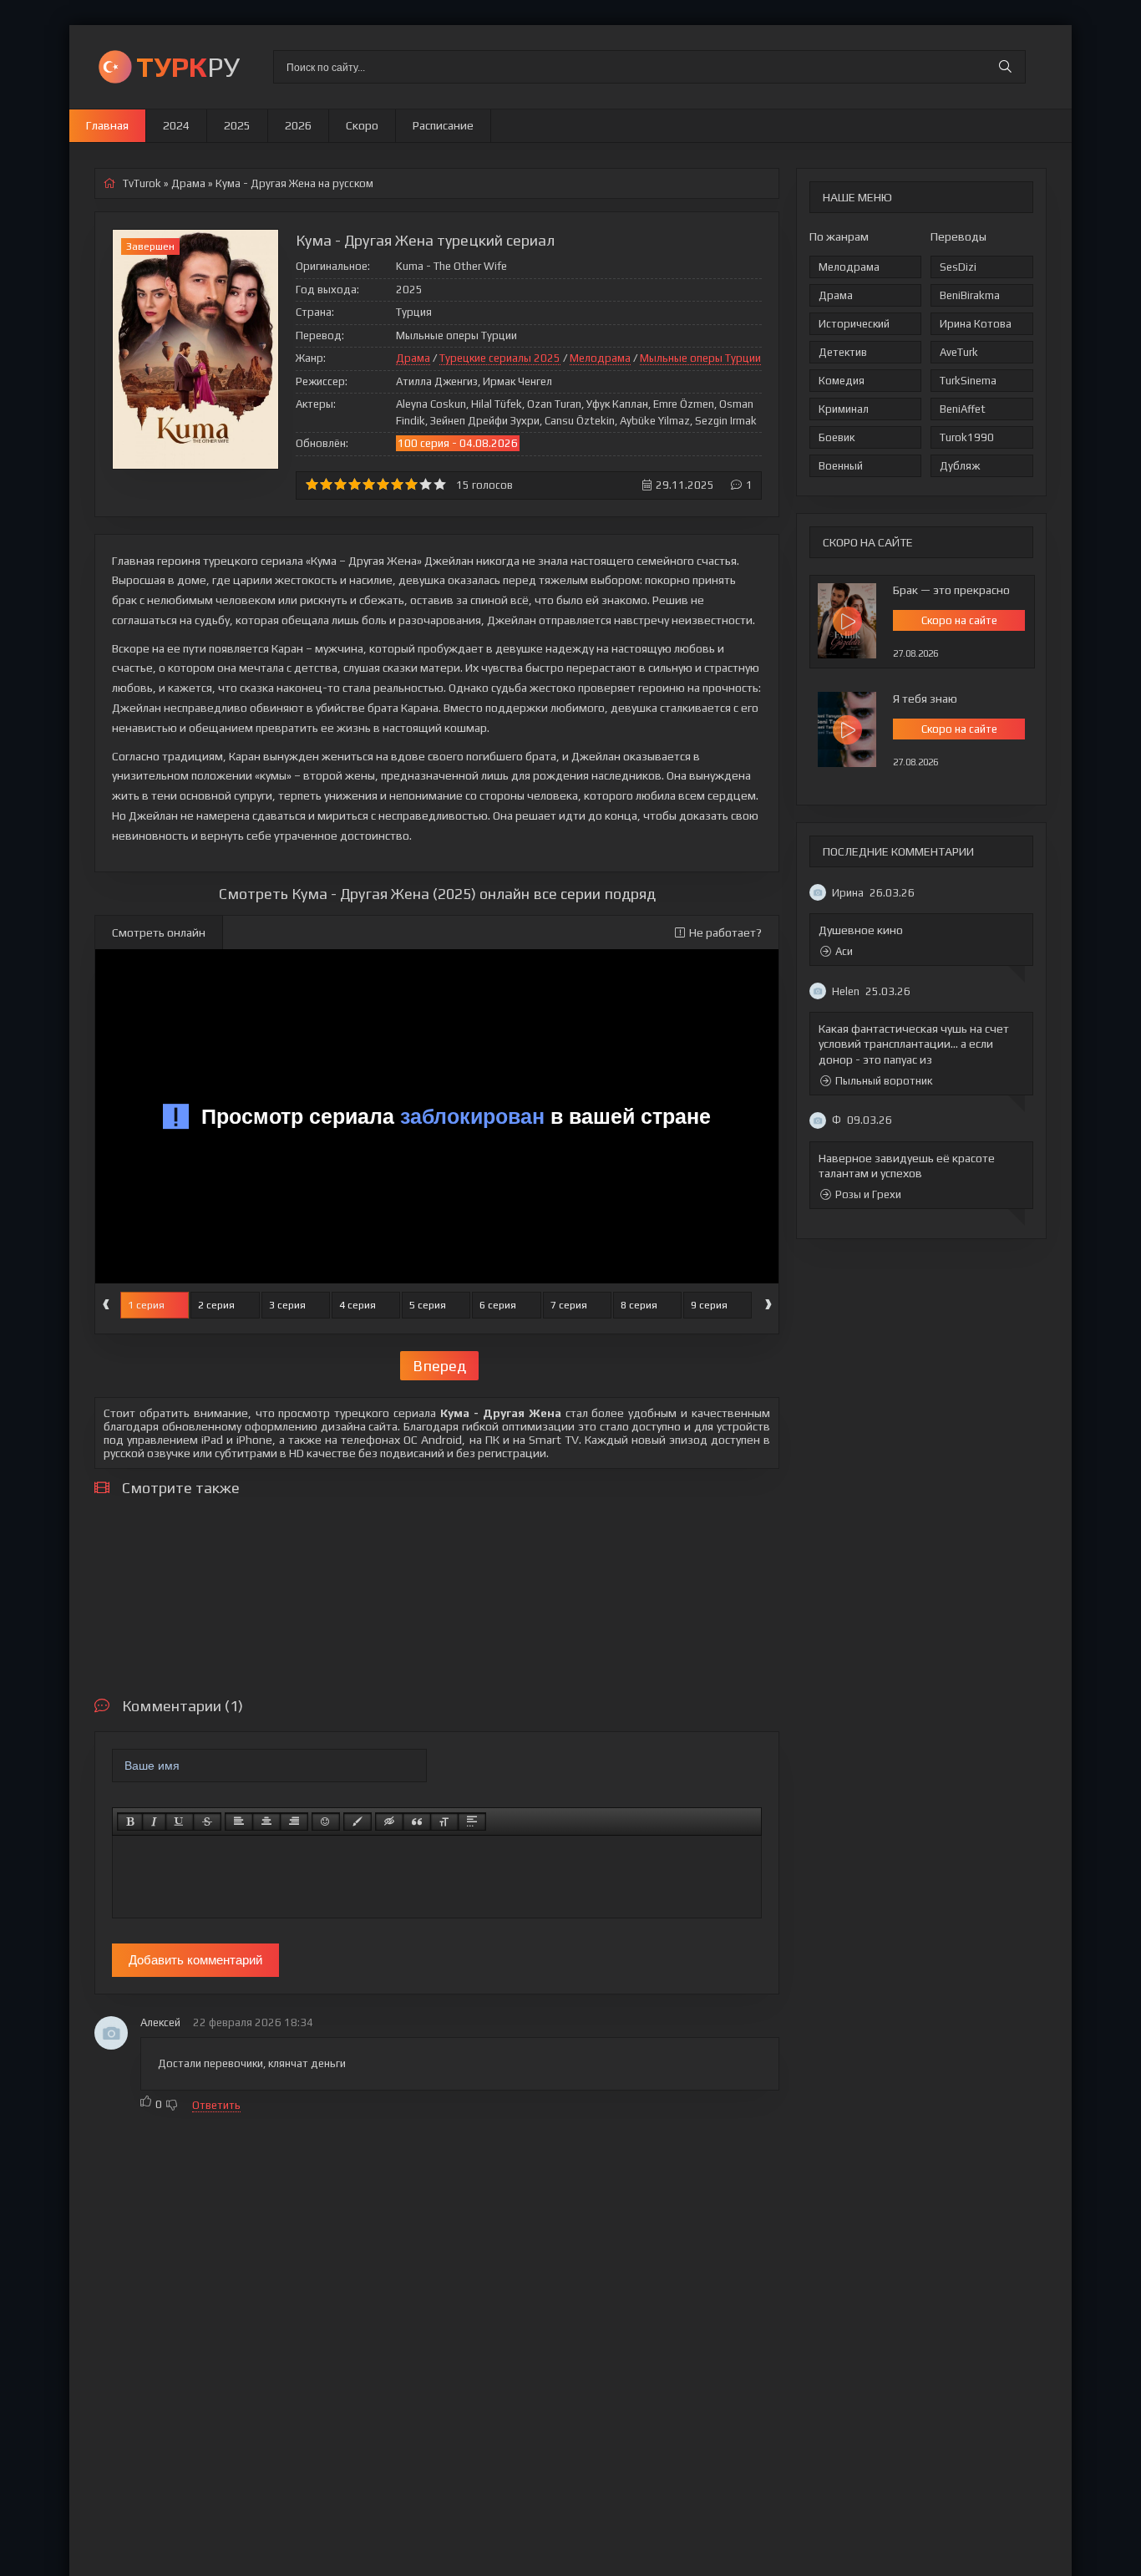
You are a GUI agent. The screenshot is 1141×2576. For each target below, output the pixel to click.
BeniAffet (963, 409)
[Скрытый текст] (389, 1821)
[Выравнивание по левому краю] (239, 1821)
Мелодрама (849, 267)
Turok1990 (967, 437)
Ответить (216, 2105)
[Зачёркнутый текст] (207, 1821)
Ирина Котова (976, 324)
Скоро (362, 125)
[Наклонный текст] (154, 1821)
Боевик (837, 437)
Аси (844, 951)
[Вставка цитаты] (417, 1821)
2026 (298, 125)
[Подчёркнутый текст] (180, 1821)
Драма (836, 295)
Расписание (443, 125)
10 (440, 484)
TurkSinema (968, 381)
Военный (841, 466)
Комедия (842, 381)
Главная (107, 125)
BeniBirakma (970, 295)
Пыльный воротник (884, 1081)
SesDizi (958, 267)
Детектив (843, 352)
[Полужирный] (130, 1821)
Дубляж (960, 466)
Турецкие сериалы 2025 (500, 358)
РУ (188, 66)
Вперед (439, 1366)
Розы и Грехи (868, 1194)
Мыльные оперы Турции (700, 358)
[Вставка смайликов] (326, 1821)
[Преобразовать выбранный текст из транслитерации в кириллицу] (444, 1821)
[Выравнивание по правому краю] (294, 1821)
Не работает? (725, 932)
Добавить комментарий (195, 1960)
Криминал (844, 409)
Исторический (854, 324)
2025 (237, 125)
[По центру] (266, 1821)
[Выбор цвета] (358, 1821)
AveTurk (959, 352)
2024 (176, 125)
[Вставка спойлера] (472, 1821)
